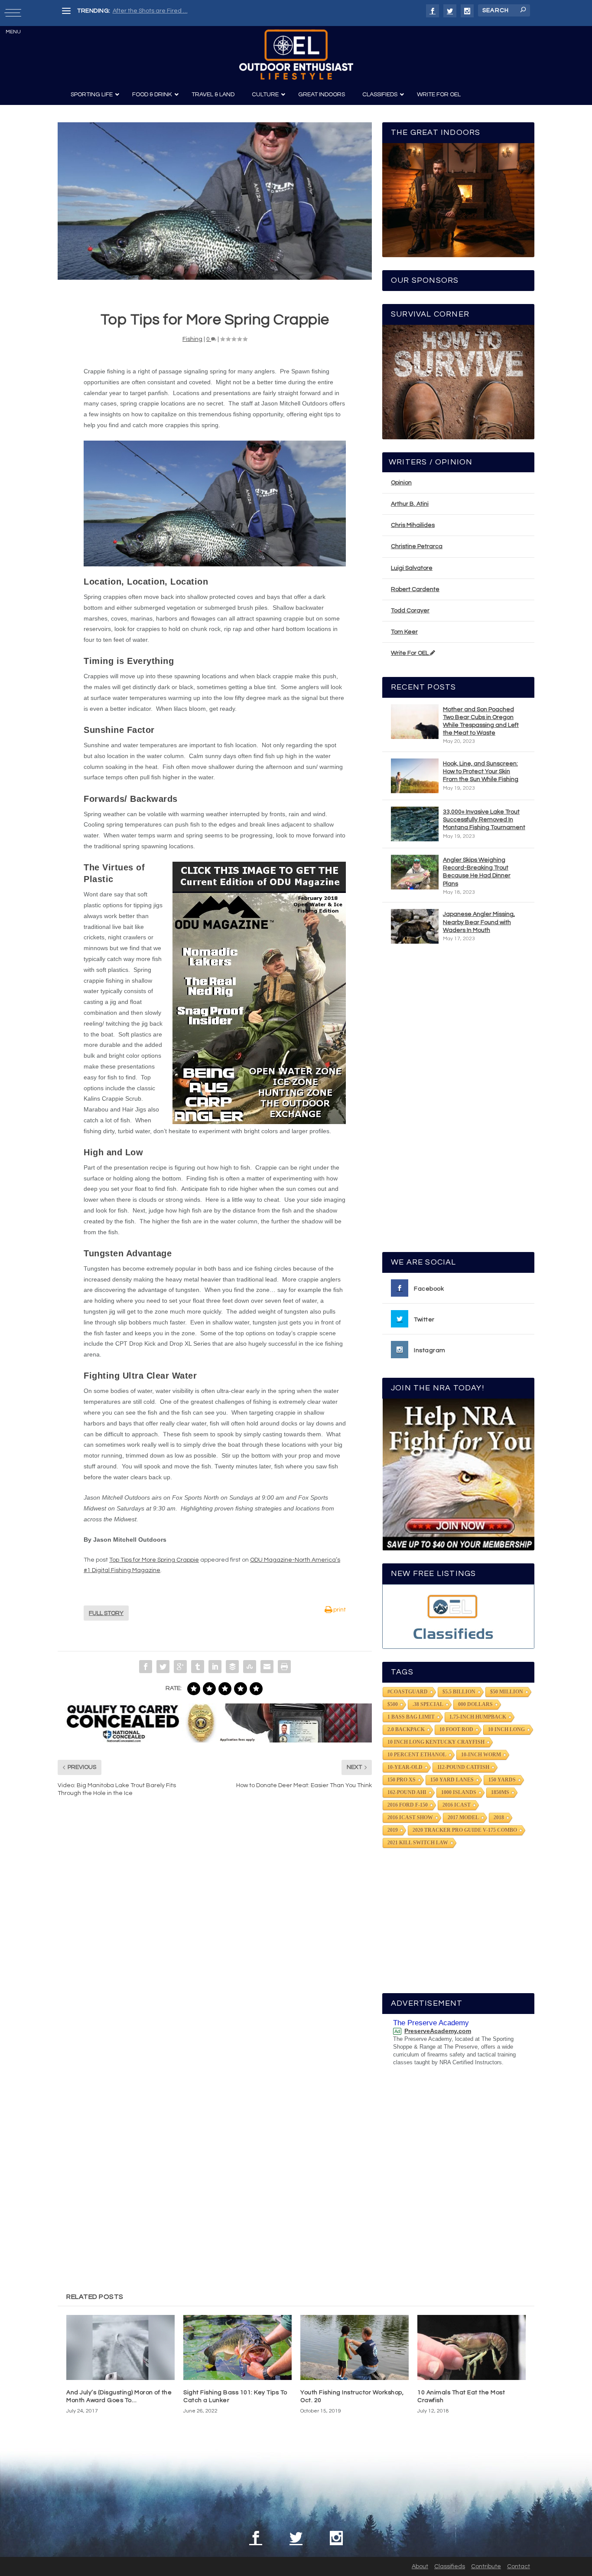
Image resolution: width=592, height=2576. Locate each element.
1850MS (500, 1792)
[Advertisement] (459, 1102)
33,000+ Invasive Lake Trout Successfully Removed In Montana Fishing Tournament (484, 820)
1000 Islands (459, 1792)
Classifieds (450, 2566)
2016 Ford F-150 (408, 1805)
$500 (393, 1704)
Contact (519, 2566)
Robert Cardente (415, 589)
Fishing (192, 339)
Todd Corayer (410, 611)
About (420, 2566)
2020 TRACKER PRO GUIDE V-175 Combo (465, 1830)
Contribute (486, 2566)
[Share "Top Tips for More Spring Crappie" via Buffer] (232, 1667)
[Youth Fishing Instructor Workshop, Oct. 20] (355, 2347)
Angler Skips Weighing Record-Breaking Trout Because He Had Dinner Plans (477, 872)
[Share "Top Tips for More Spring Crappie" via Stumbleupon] (250, 1667)
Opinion (401, 483)
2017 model (463, 1818)
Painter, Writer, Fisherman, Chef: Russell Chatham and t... (192, 11)
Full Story (106, 1613)
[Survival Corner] (458, 382)
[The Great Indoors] (458, 200)
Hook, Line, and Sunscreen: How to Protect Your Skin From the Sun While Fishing (481, 771)
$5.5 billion (459, 1692)
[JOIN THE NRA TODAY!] (458, 1474)
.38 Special (428, 1704)
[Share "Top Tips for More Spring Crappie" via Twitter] (163, 1667)
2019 (393, 1830)
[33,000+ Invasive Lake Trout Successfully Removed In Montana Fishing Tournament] (415, 824)
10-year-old (405, 1767)
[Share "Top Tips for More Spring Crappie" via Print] (284, 1667)
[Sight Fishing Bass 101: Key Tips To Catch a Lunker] (237, 2347)
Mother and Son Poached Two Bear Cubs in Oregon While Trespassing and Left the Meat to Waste (481, 721)
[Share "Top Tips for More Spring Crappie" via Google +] (180, 1667)
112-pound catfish (463, 1767)
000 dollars (475, 1704)
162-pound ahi (407, 1792)
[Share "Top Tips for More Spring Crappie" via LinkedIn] (215, 1667)
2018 (499, 1818)
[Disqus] (215, 1935)
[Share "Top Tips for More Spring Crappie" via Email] (267, 1667)
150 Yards (502, 1780)
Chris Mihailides (413, 525)
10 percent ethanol (417, 1755)
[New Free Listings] (458, 1617)
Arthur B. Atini (410, 504)
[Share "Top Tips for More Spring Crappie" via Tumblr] (198, 1667)
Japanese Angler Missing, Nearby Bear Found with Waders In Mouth (479, 922)
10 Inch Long (506, 1729)
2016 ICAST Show (410, 1818)
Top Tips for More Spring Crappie (154, 1560)
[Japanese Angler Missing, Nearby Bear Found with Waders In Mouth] (415, 926)
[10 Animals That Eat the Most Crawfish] (472, 2347)
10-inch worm (481, 1755)
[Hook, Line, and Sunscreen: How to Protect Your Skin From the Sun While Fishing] (415, 776)
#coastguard (408, 1692)
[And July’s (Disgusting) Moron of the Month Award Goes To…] (120, 2347)
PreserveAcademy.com (438, 2031)
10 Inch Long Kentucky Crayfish (436, 1742)
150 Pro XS (402, 1780)
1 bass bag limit (411, 1717)
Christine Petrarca (417, 546)
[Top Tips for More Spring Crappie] (215, 201)
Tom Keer (404, 632)
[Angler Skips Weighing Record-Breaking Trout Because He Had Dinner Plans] (415, 872)
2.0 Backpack (406, 1729)
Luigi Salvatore (412, 568)
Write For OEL (410, 653)
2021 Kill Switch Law (418, 1843)
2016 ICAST (457, 1805)
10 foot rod (456, 1729)
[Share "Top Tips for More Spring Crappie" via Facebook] (146, 1667)
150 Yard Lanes (452, 1780)
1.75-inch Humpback (478, 1717)
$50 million (507, 1692)
